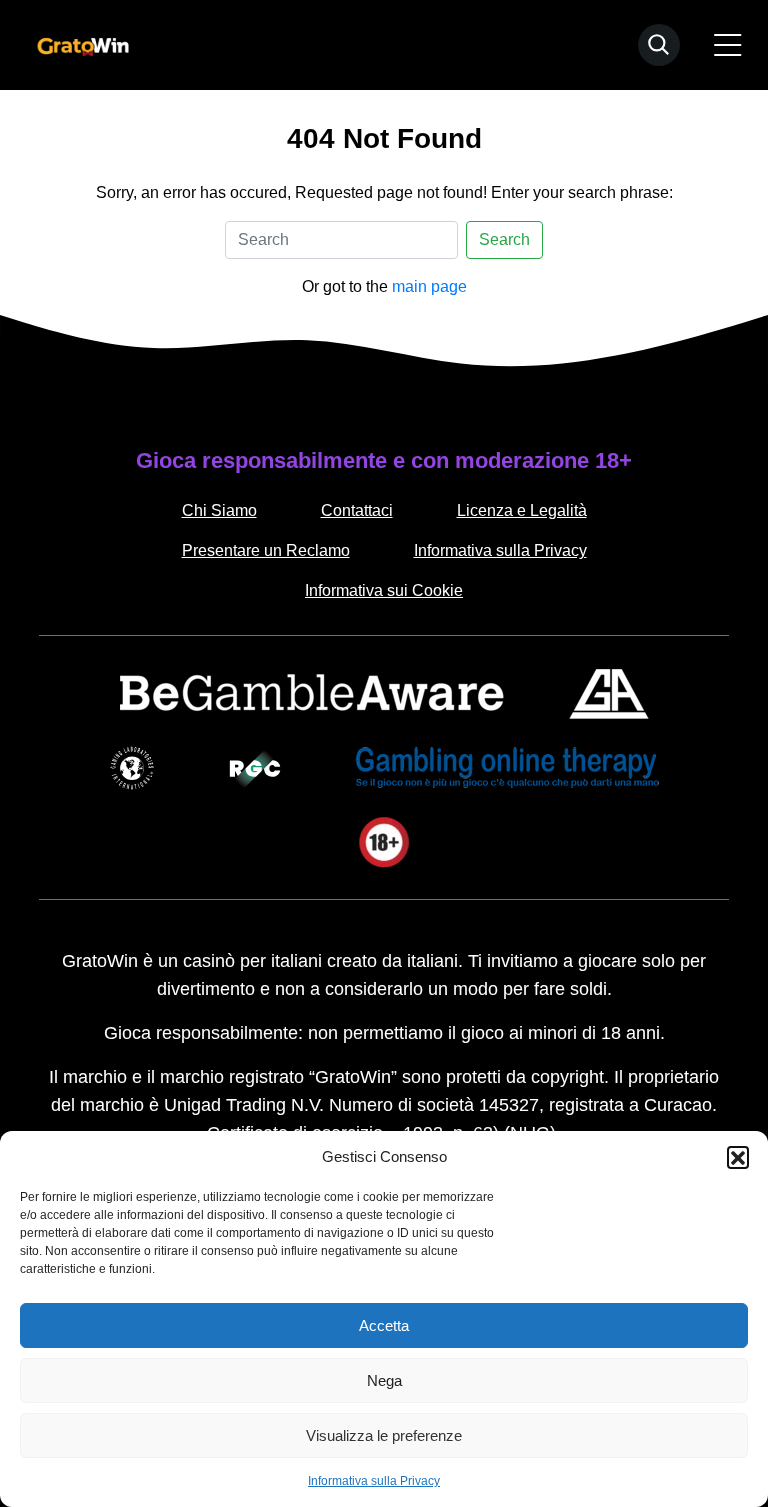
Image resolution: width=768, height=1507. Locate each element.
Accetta (384, 1325)
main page (429, 286)
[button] (738, 1157)
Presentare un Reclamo (266, 550)
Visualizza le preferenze (384, 1435)
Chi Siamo (219, 510)
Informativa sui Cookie (384, 590)
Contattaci (357, 510)
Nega (384, 1380)
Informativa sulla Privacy (374, 1481)
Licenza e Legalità (522, 510)
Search (504, 239)
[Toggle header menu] (728, 45)
